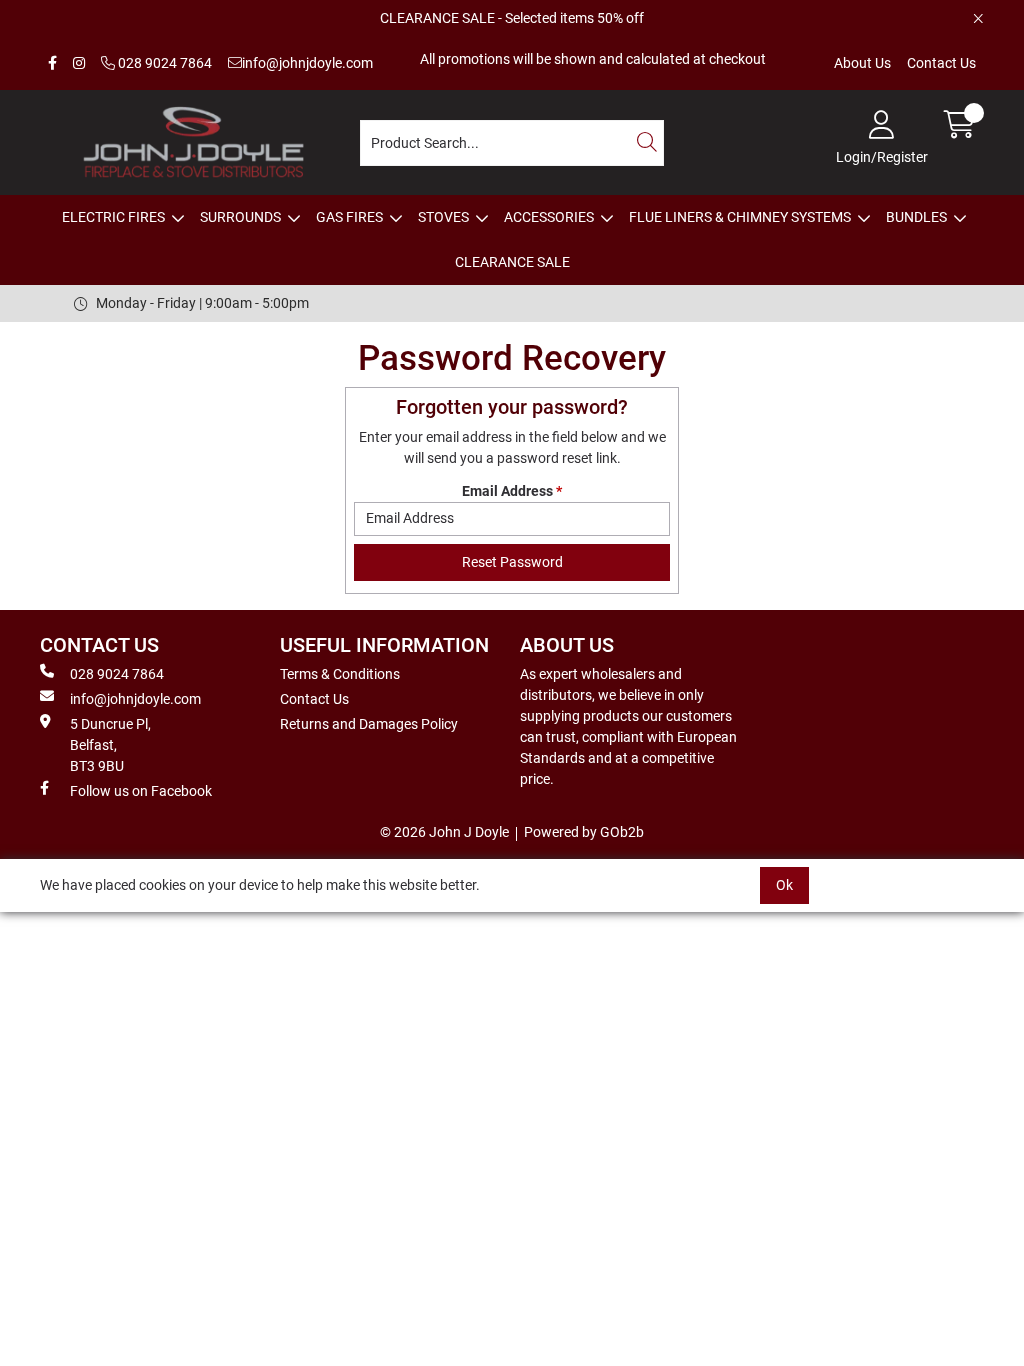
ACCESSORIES (549, 217)
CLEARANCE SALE (512, 262)
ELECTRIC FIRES (113, 217)
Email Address (512, 491)
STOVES (443, 217)
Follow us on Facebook (141, 791)
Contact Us (941, 63)
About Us (862, 63)
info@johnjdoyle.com (307, 63)
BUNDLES (916, 217)
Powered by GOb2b (584, 832)
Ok (784, 885)
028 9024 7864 (163, 63)
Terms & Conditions (340, 674)
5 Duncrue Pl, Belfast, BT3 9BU (110, 745)
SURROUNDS (240, 217)
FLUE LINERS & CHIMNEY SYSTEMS (740, 217)
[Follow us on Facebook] (52, 63)
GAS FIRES (349, 217)
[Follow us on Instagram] (79, 63)
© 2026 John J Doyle (444, 832)
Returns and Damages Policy (369, 724)
